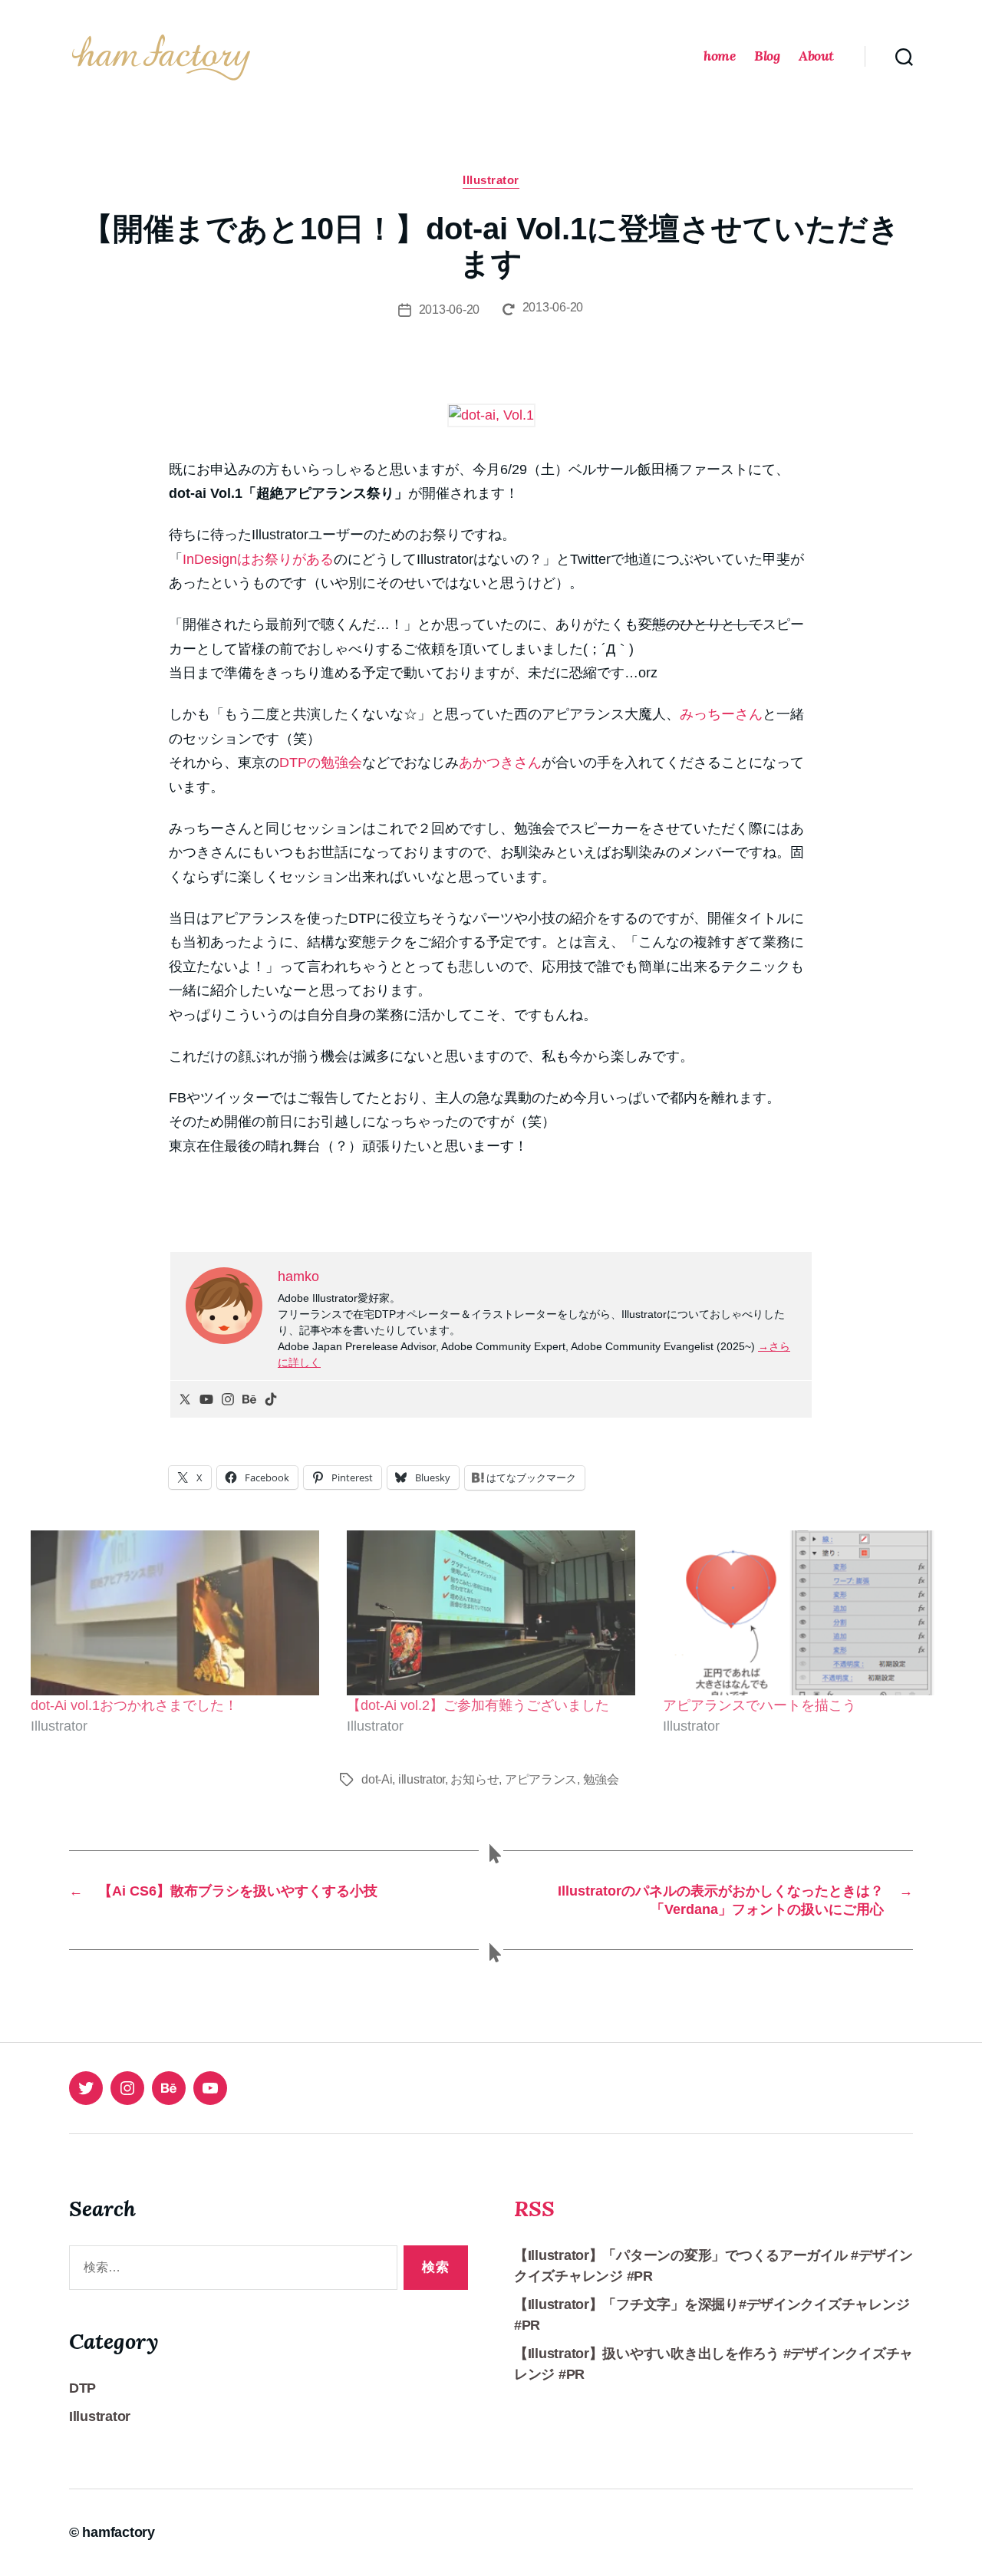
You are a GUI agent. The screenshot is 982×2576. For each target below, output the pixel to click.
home (719, 56)
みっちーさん (721, 714)
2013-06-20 (449, 310)
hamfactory (118, 2532)
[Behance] (249, 1399)
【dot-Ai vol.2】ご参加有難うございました (478, 1705)
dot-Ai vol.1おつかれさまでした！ (134, 1705)
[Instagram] (228, 1399)
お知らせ (475, 1779)
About (816, 56)
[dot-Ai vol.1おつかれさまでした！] (175, 1613)
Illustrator (491, 180)
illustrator (422, 1779)
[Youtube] (206, 1399)
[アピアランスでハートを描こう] (807, 1613)
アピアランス (541, 1779)
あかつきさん (500, 763)
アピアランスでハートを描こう (760, 1705)
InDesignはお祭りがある (258, 559)
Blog (767, 56)
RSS (534, 2209)
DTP (82, 2388)
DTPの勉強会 (321, 763)
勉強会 (601, 1779)
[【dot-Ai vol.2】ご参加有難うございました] (491, 1613)
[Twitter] (185, 1399)
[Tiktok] (271, 1399)
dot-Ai (377, 1779)
